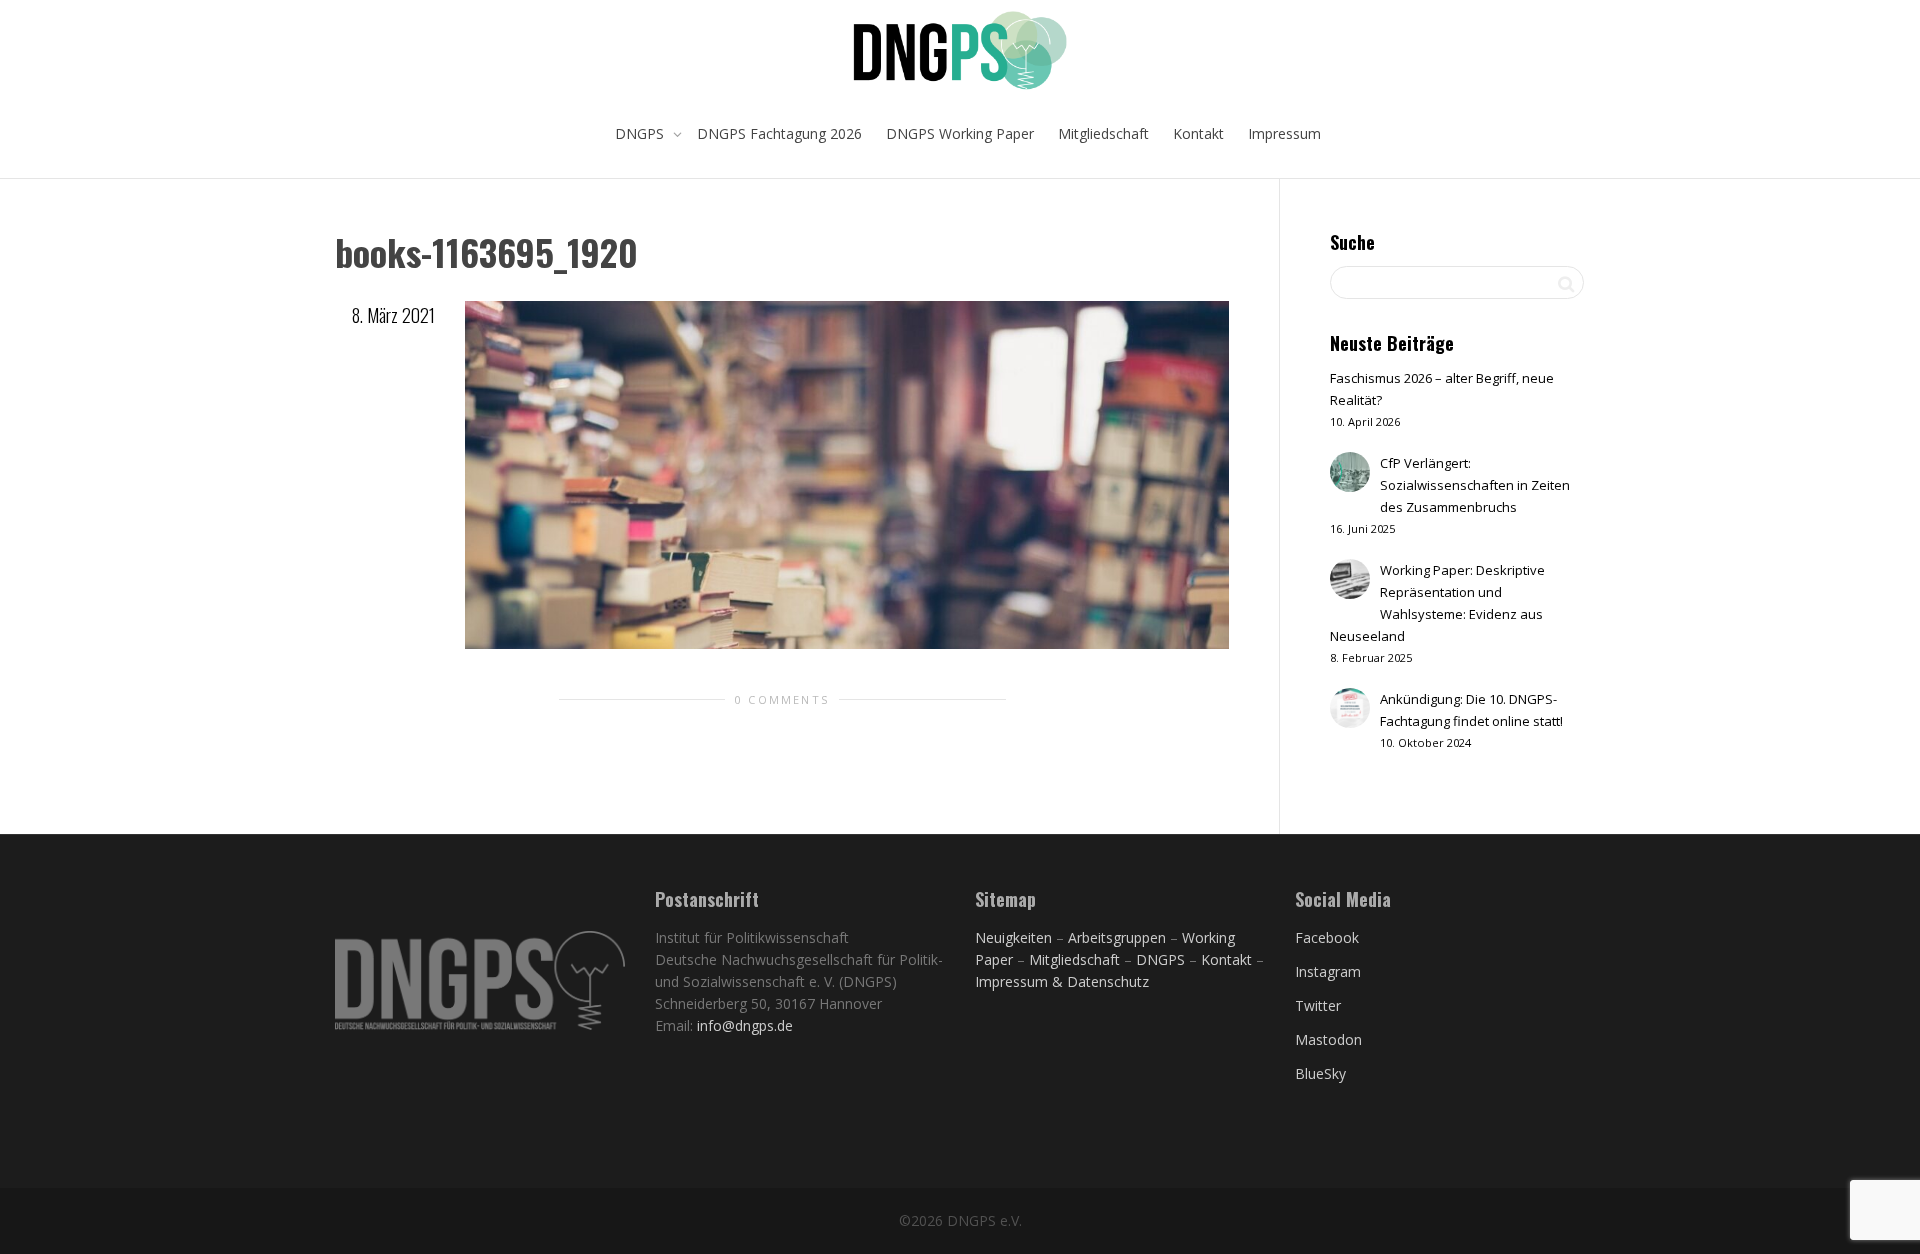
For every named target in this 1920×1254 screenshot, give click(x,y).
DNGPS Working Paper (960, 133)
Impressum (1284, 133)
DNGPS (641, 133)
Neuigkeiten (1013, 937)
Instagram (1328, 971)
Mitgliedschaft (1103, 133)
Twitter (1318, 1005)
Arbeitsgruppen (1117, 937)
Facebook (1327, 937)
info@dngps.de (745, 1025)
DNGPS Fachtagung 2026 (779, 133)
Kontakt (1198, 133)
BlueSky (1320, 1073)
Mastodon (1328, 1039)
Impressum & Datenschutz (1062, 981)
